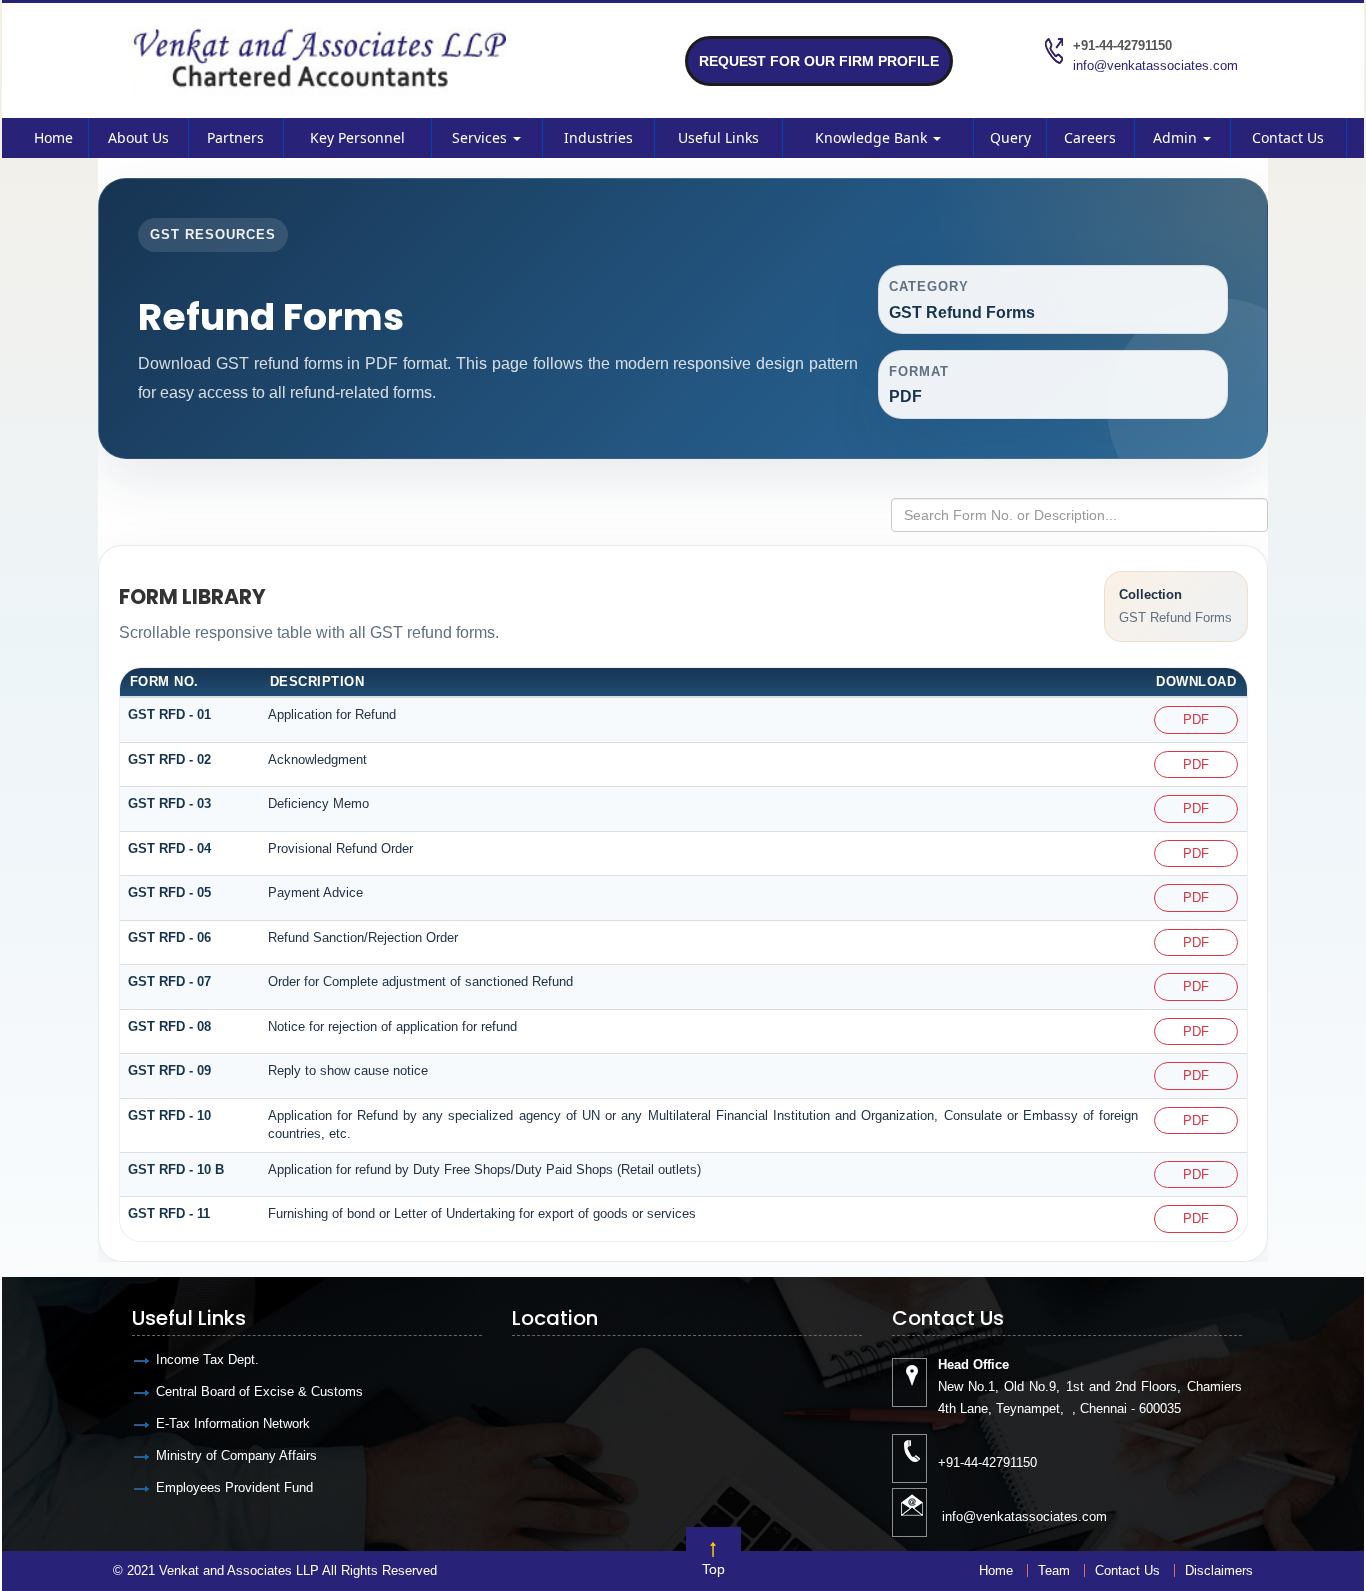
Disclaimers (1219, 1570)
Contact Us (1288, 137)
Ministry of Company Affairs (236, 1455)
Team (1054, 1570)
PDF (1196, 719)
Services (481, 137)
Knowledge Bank (873, 137)
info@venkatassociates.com (1155, 65)
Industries (598, 137)
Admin (1177, 137)
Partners (235, 137)
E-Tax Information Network (233, 1423)
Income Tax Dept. (207, 1359)
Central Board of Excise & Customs (259, 1391)
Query (1010, 137)
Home (53, 137)
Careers (1090, 137)
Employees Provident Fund (234, 1487)
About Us (138, 137)
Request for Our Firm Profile (819, 61)
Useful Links (718, 137)
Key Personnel (357, 137)
